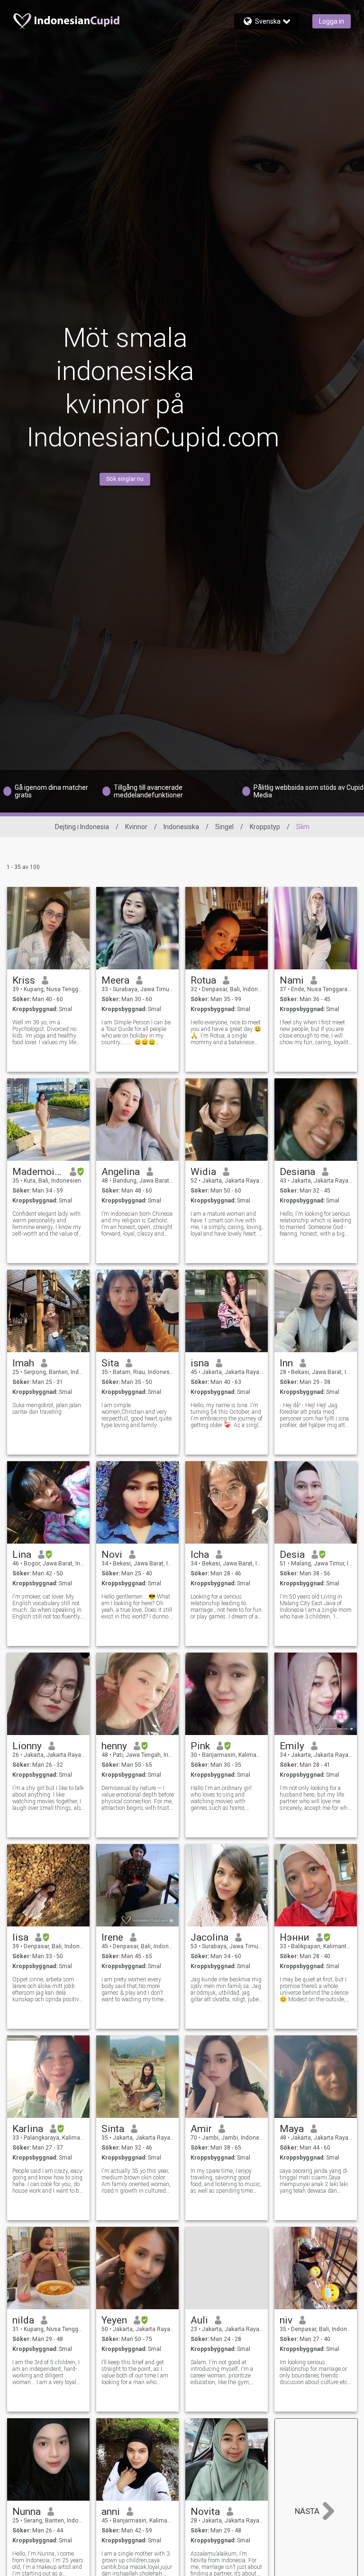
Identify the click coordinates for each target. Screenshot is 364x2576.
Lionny (27, 1746)
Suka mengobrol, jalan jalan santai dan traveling (47, 1409)
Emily (292, 1746)
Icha (200, 1555)
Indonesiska (181, 827)
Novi (112, 1555)
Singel (224, 827)
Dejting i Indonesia (82, 827)
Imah (23, 1363)
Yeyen (114, 2320)
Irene (112, 1937)
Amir (201, 2129)
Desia (292, 1555)
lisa (20, 1937)
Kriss (24, 980)
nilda (23, 2320)
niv (286, 2320)
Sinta (113, 2129)
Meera (115, 980)
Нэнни (295, 1937)
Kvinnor (136, 827)
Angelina (121, 1172)
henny (114, 1746)
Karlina (28, 2129)
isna (200, 1363)
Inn (286, 1363)
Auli (199, 2320)
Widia (203, 1172)
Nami (292, 980)
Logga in (332, 21)
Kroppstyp (265, 827)
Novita (205, 2512)
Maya (292, 2129)
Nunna (27, 2512)
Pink (200, 1746)
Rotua (203, 980)
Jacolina (209, 1937)
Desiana (297, 1172)
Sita (110, 1363)
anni (111, 2512)
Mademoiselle (38, 1172)
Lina (22, 1555)
